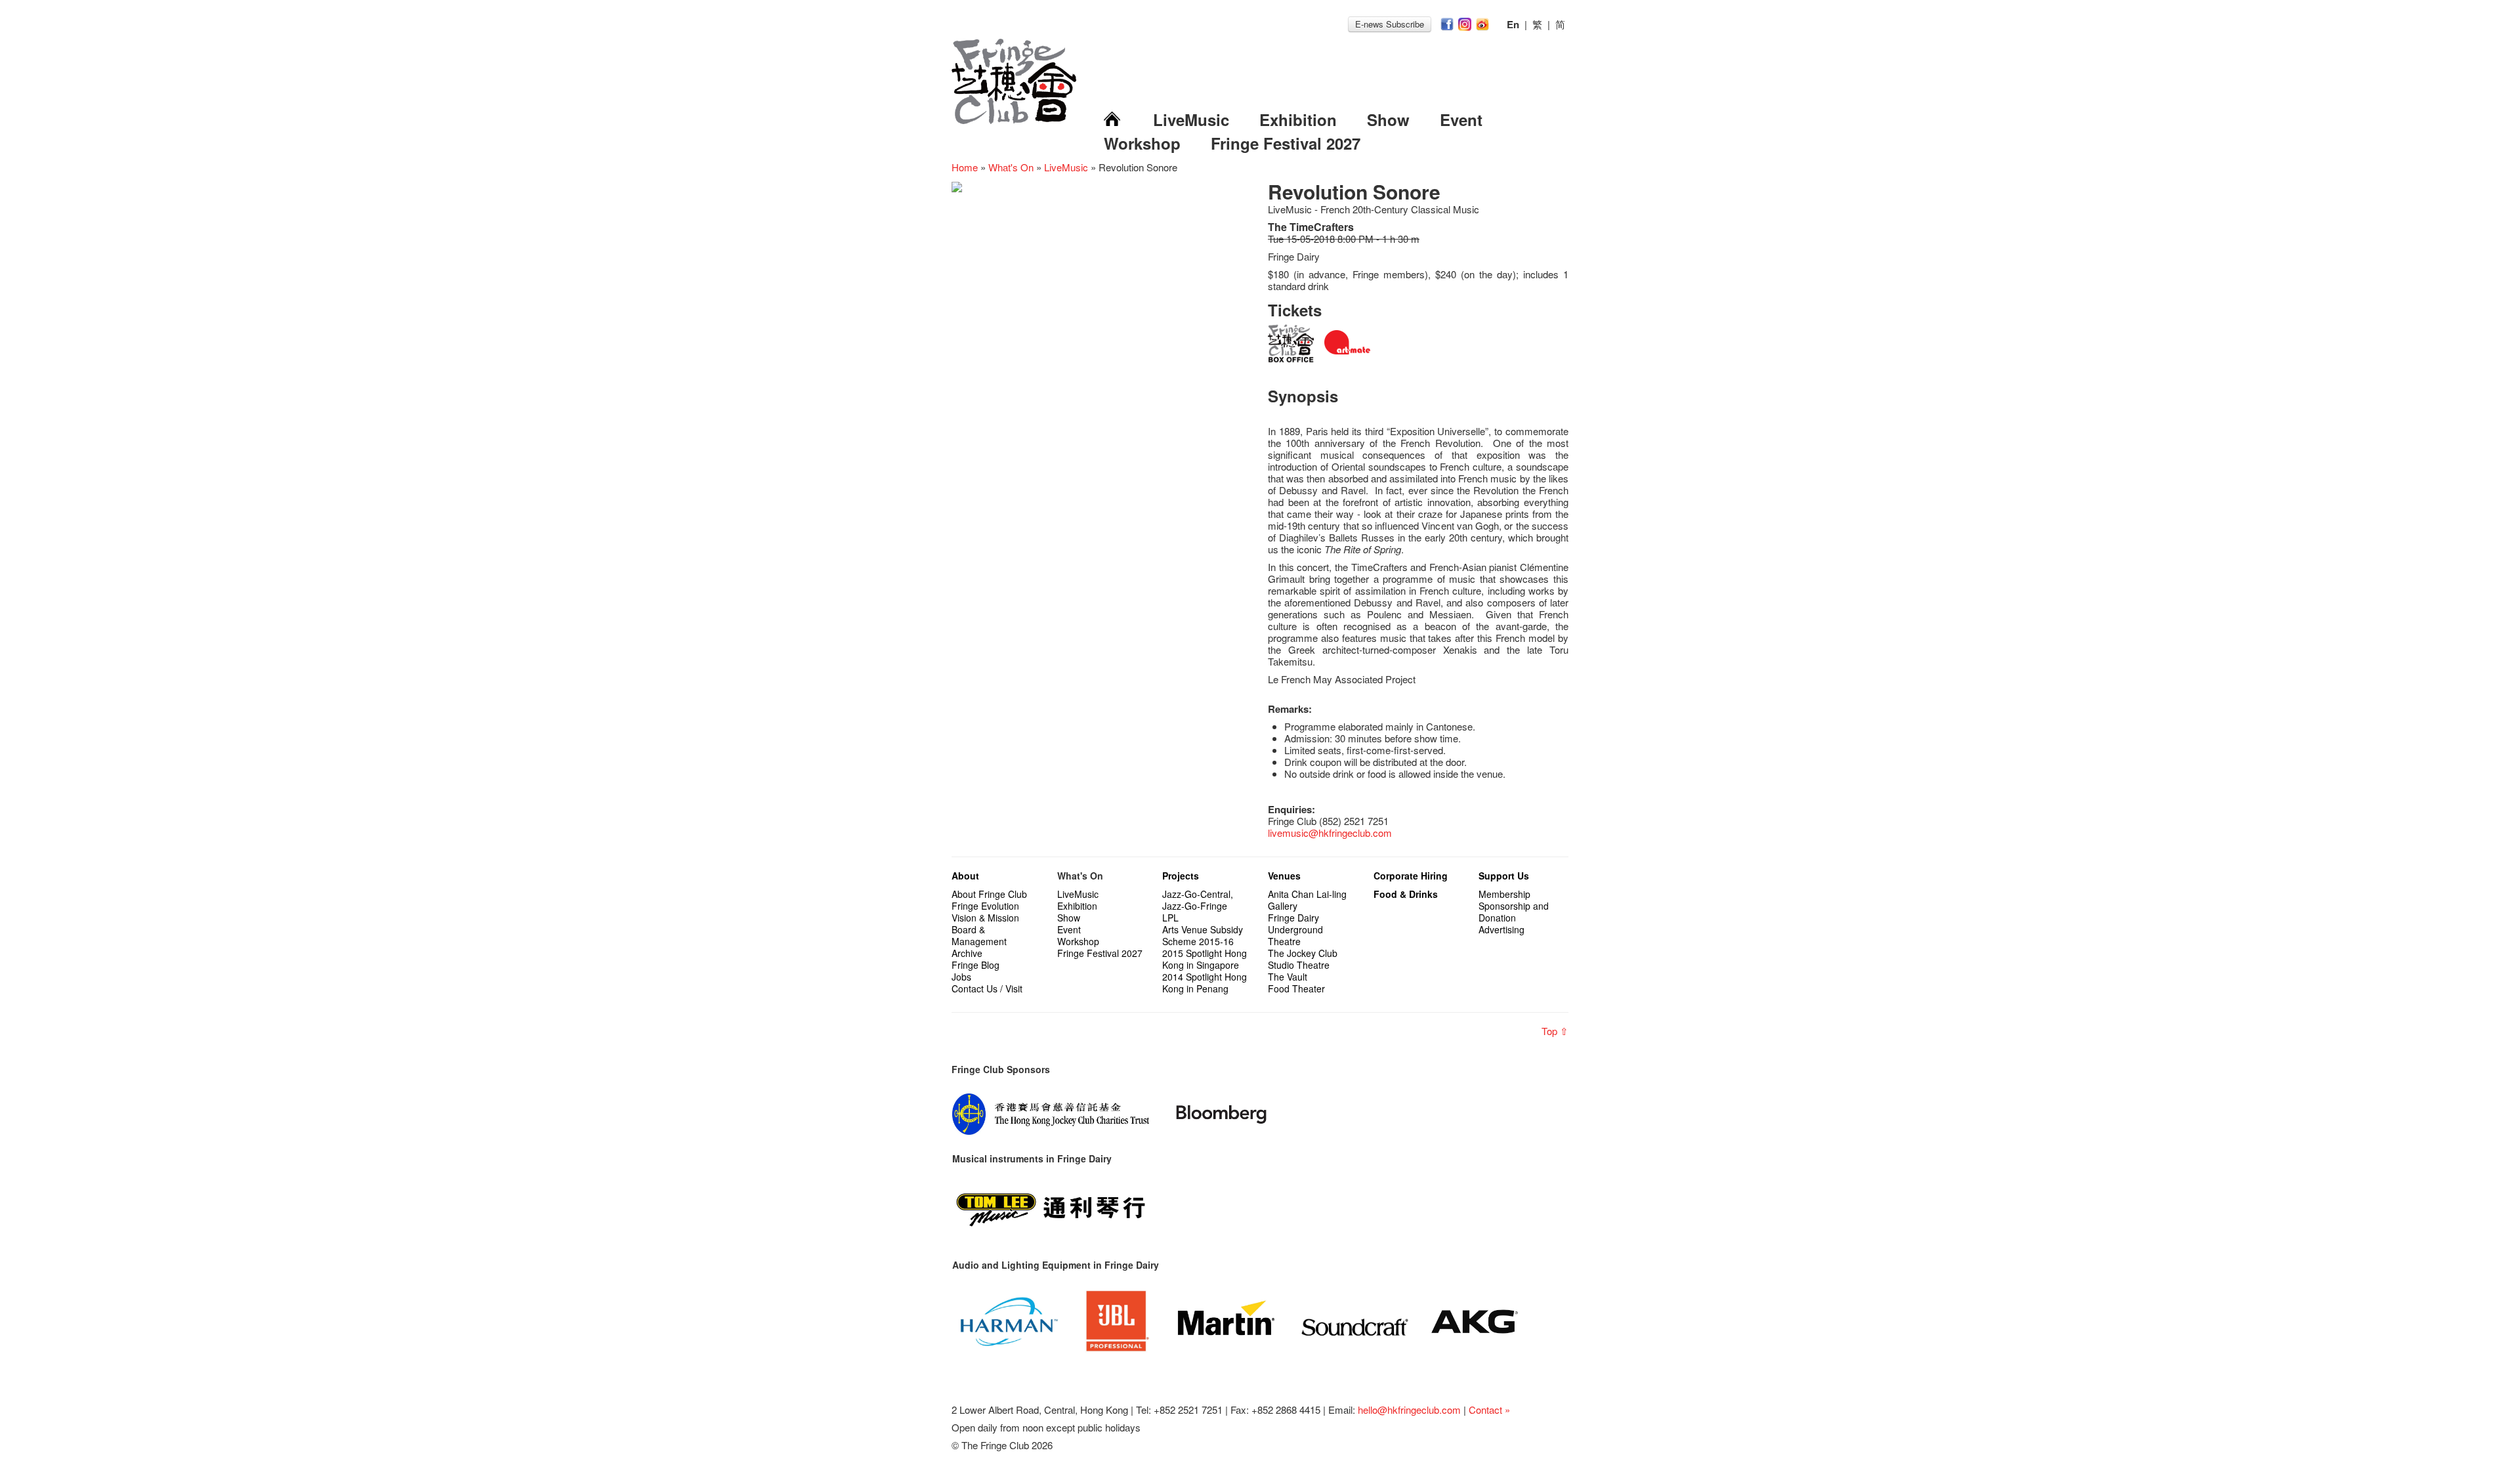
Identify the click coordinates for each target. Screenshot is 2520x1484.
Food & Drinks (1406, 894)
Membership (1504, 894)
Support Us (1504, 876)
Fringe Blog (976, 965)
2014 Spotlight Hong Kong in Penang (1205, 983)
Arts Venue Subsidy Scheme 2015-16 (1203, 935)
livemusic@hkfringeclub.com (1330, 833)
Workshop (1142, 143)
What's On (1011, 167)
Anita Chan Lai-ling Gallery (1307, 900)
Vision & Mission (985, 918)
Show (1388, 119)
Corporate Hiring (1411, 876)
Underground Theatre (1295, 935)
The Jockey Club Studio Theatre (1303, 959)
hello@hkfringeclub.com (1409, 1410)
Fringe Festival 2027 (1286, 143)
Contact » (1489, 1410)
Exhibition (1298, 119)
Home (965, 167)
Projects (1181, 876)
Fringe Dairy (1293, 918)
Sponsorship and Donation (1514, 912)
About (965, 876)
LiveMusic (1191, 119)
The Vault (1288, 977)
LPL (1170, 918)
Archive (967, 953)
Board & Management (979, 935)
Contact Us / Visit (987, 988)
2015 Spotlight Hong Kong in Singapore (1205, 959)
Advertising (1501, 929)
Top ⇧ (1555, 1031)
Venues (1284, 876)
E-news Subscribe (1390, 24)
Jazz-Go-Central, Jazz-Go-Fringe (1198, 900)
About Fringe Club (989, 894)
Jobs (961, 977)
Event (1461, 119)
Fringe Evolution (985, 906)
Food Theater (1296, 988)
